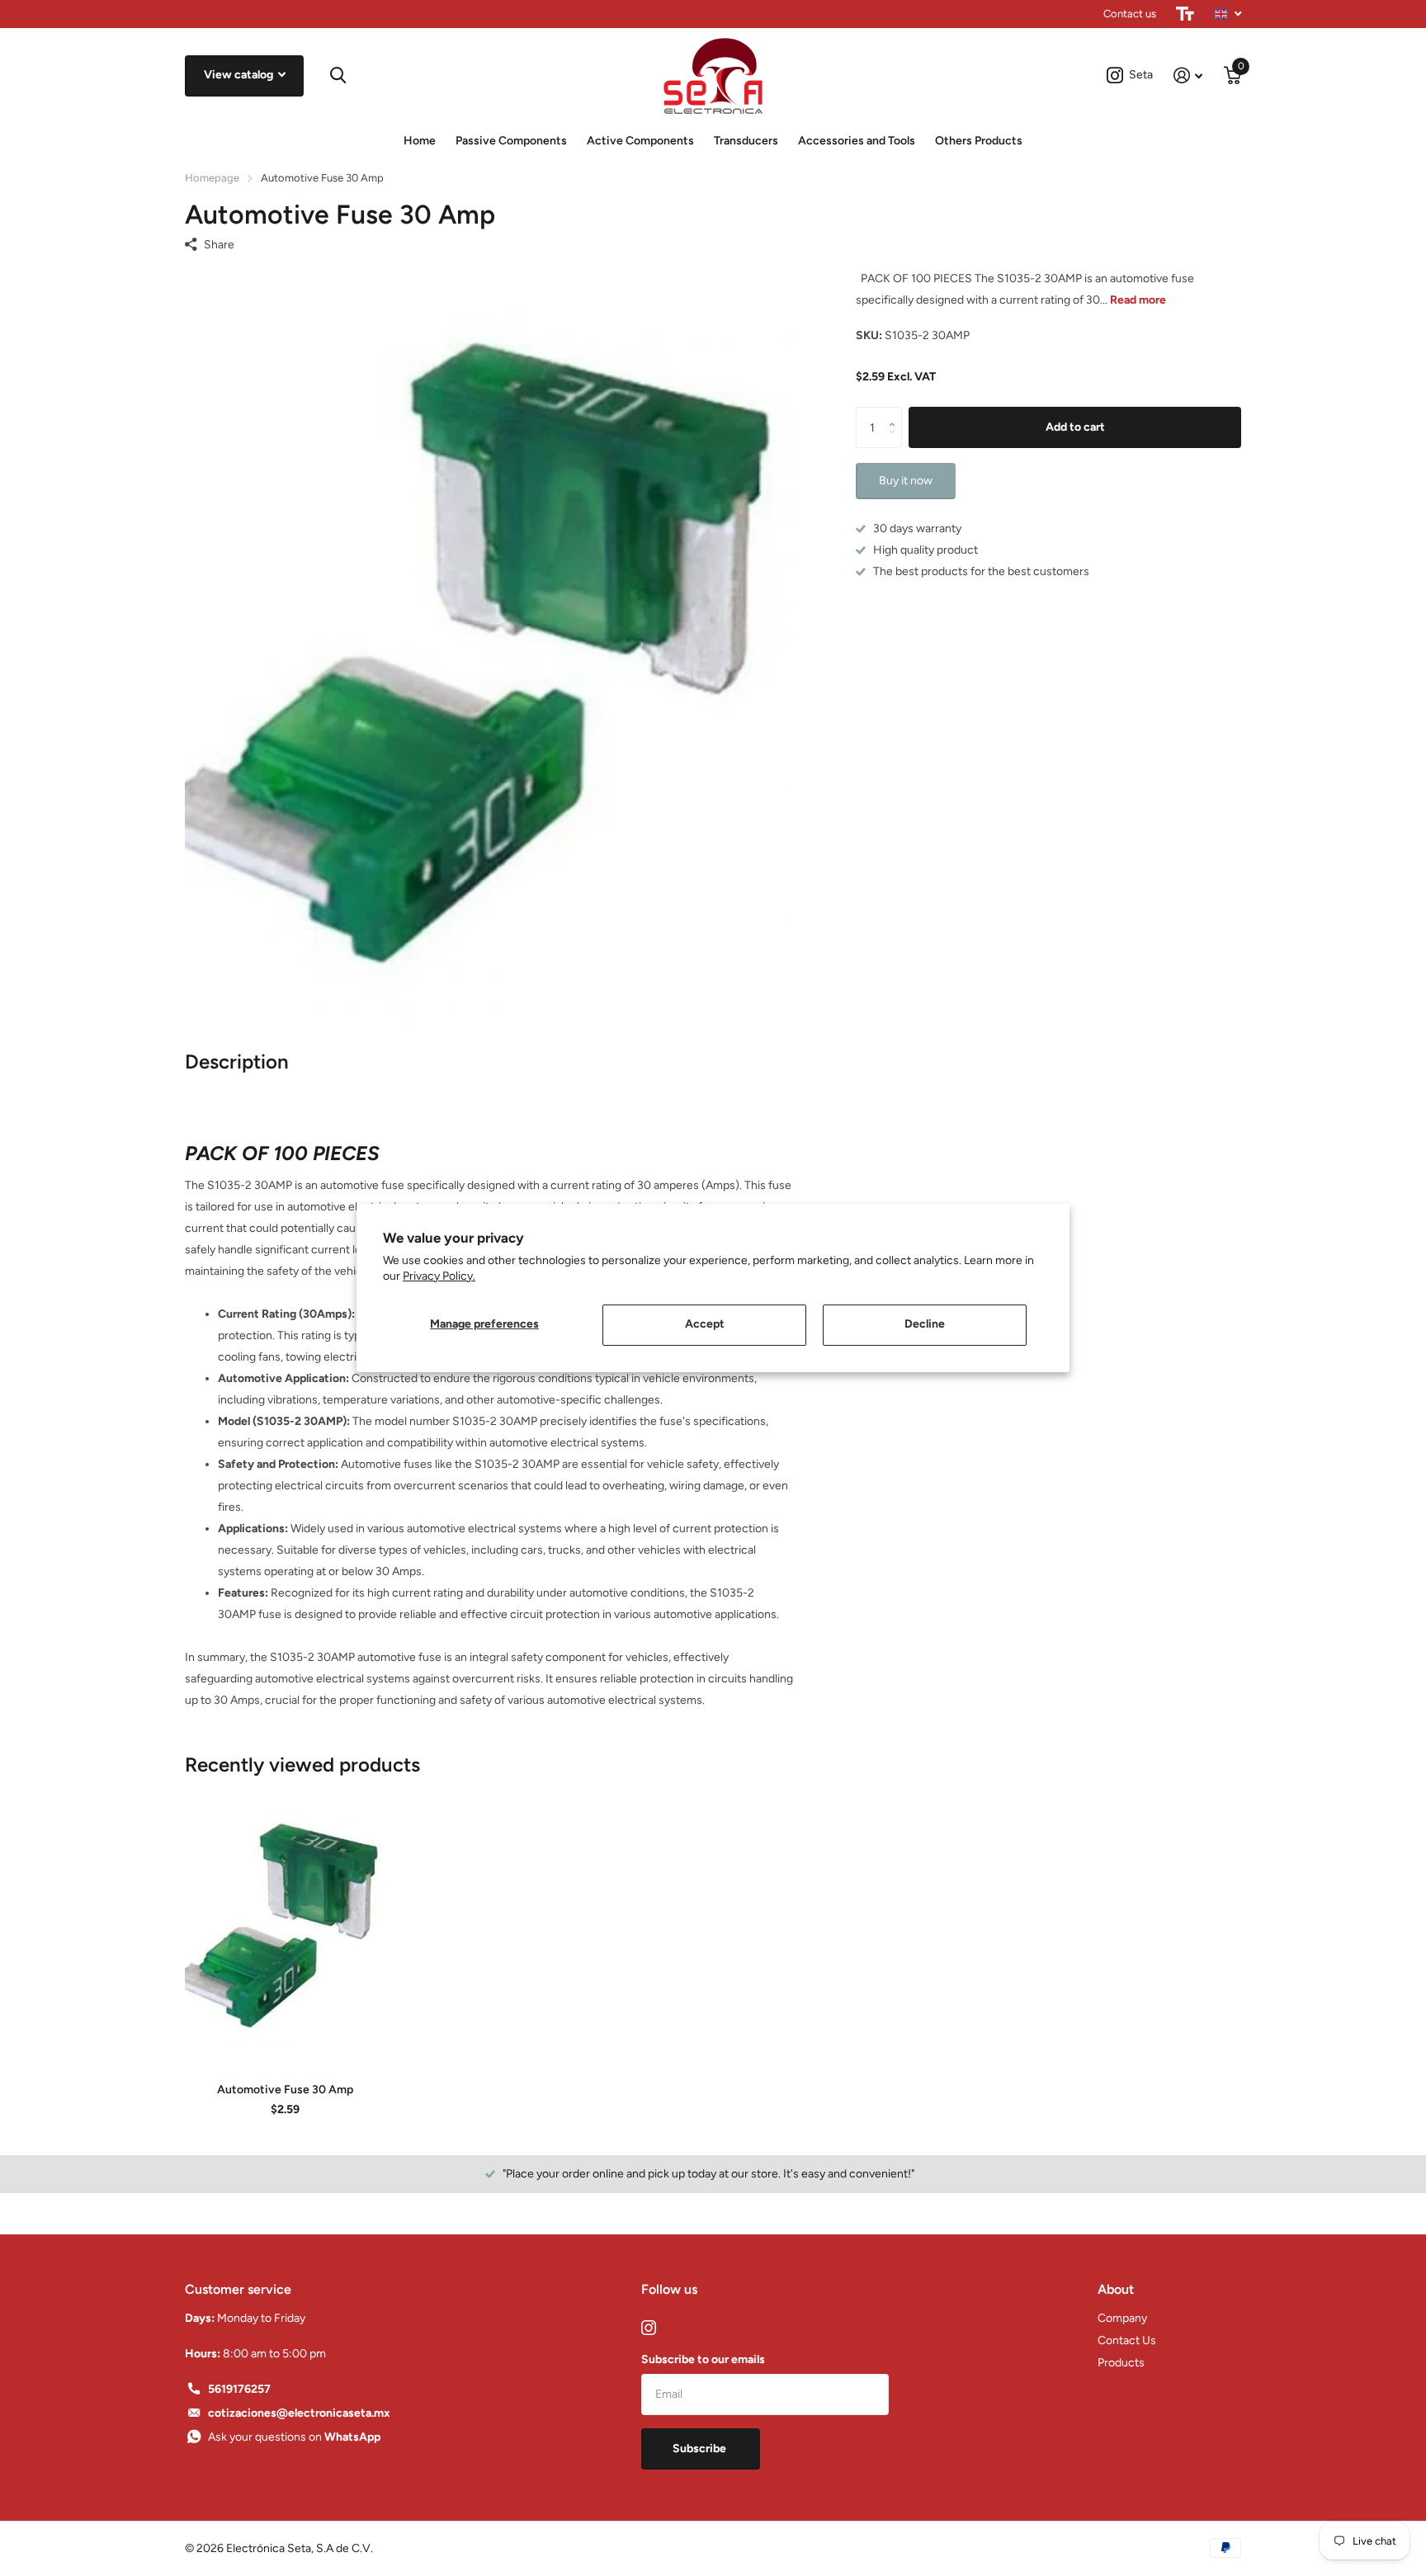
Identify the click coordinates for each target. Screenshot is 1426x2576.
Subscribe (701, 2449)
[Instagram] (649, 2328)
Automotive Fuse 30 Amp (285, 2090)
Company (1122, 2318)
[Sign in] (1188, 75)
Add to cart (1075, 427)
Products (1121, 2363)
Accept (705, 1324)
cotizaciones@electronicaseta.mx (299, 2413)
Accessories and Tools (857, 141)
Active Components (640, 141)
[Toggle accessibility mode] (1185, 14)
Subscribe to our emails (703, 2359)
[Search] (338, 75)
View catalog (240, 75)
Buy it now (906, 481)
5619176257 (239, 2389)
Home (420, 141)
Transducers (746, 141)
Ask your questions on (294, 2437)
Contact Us (1127, 2340)
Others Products (979, 141)
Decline (925, 1324)
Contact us (1130, 14)
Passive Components (511, 141)
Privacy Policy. (439, 1276)
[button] (896, 413)
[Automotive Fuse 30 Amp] (285, 1924)
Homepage (212, 178)
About (1116, 2289)
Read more (1138, 300)
